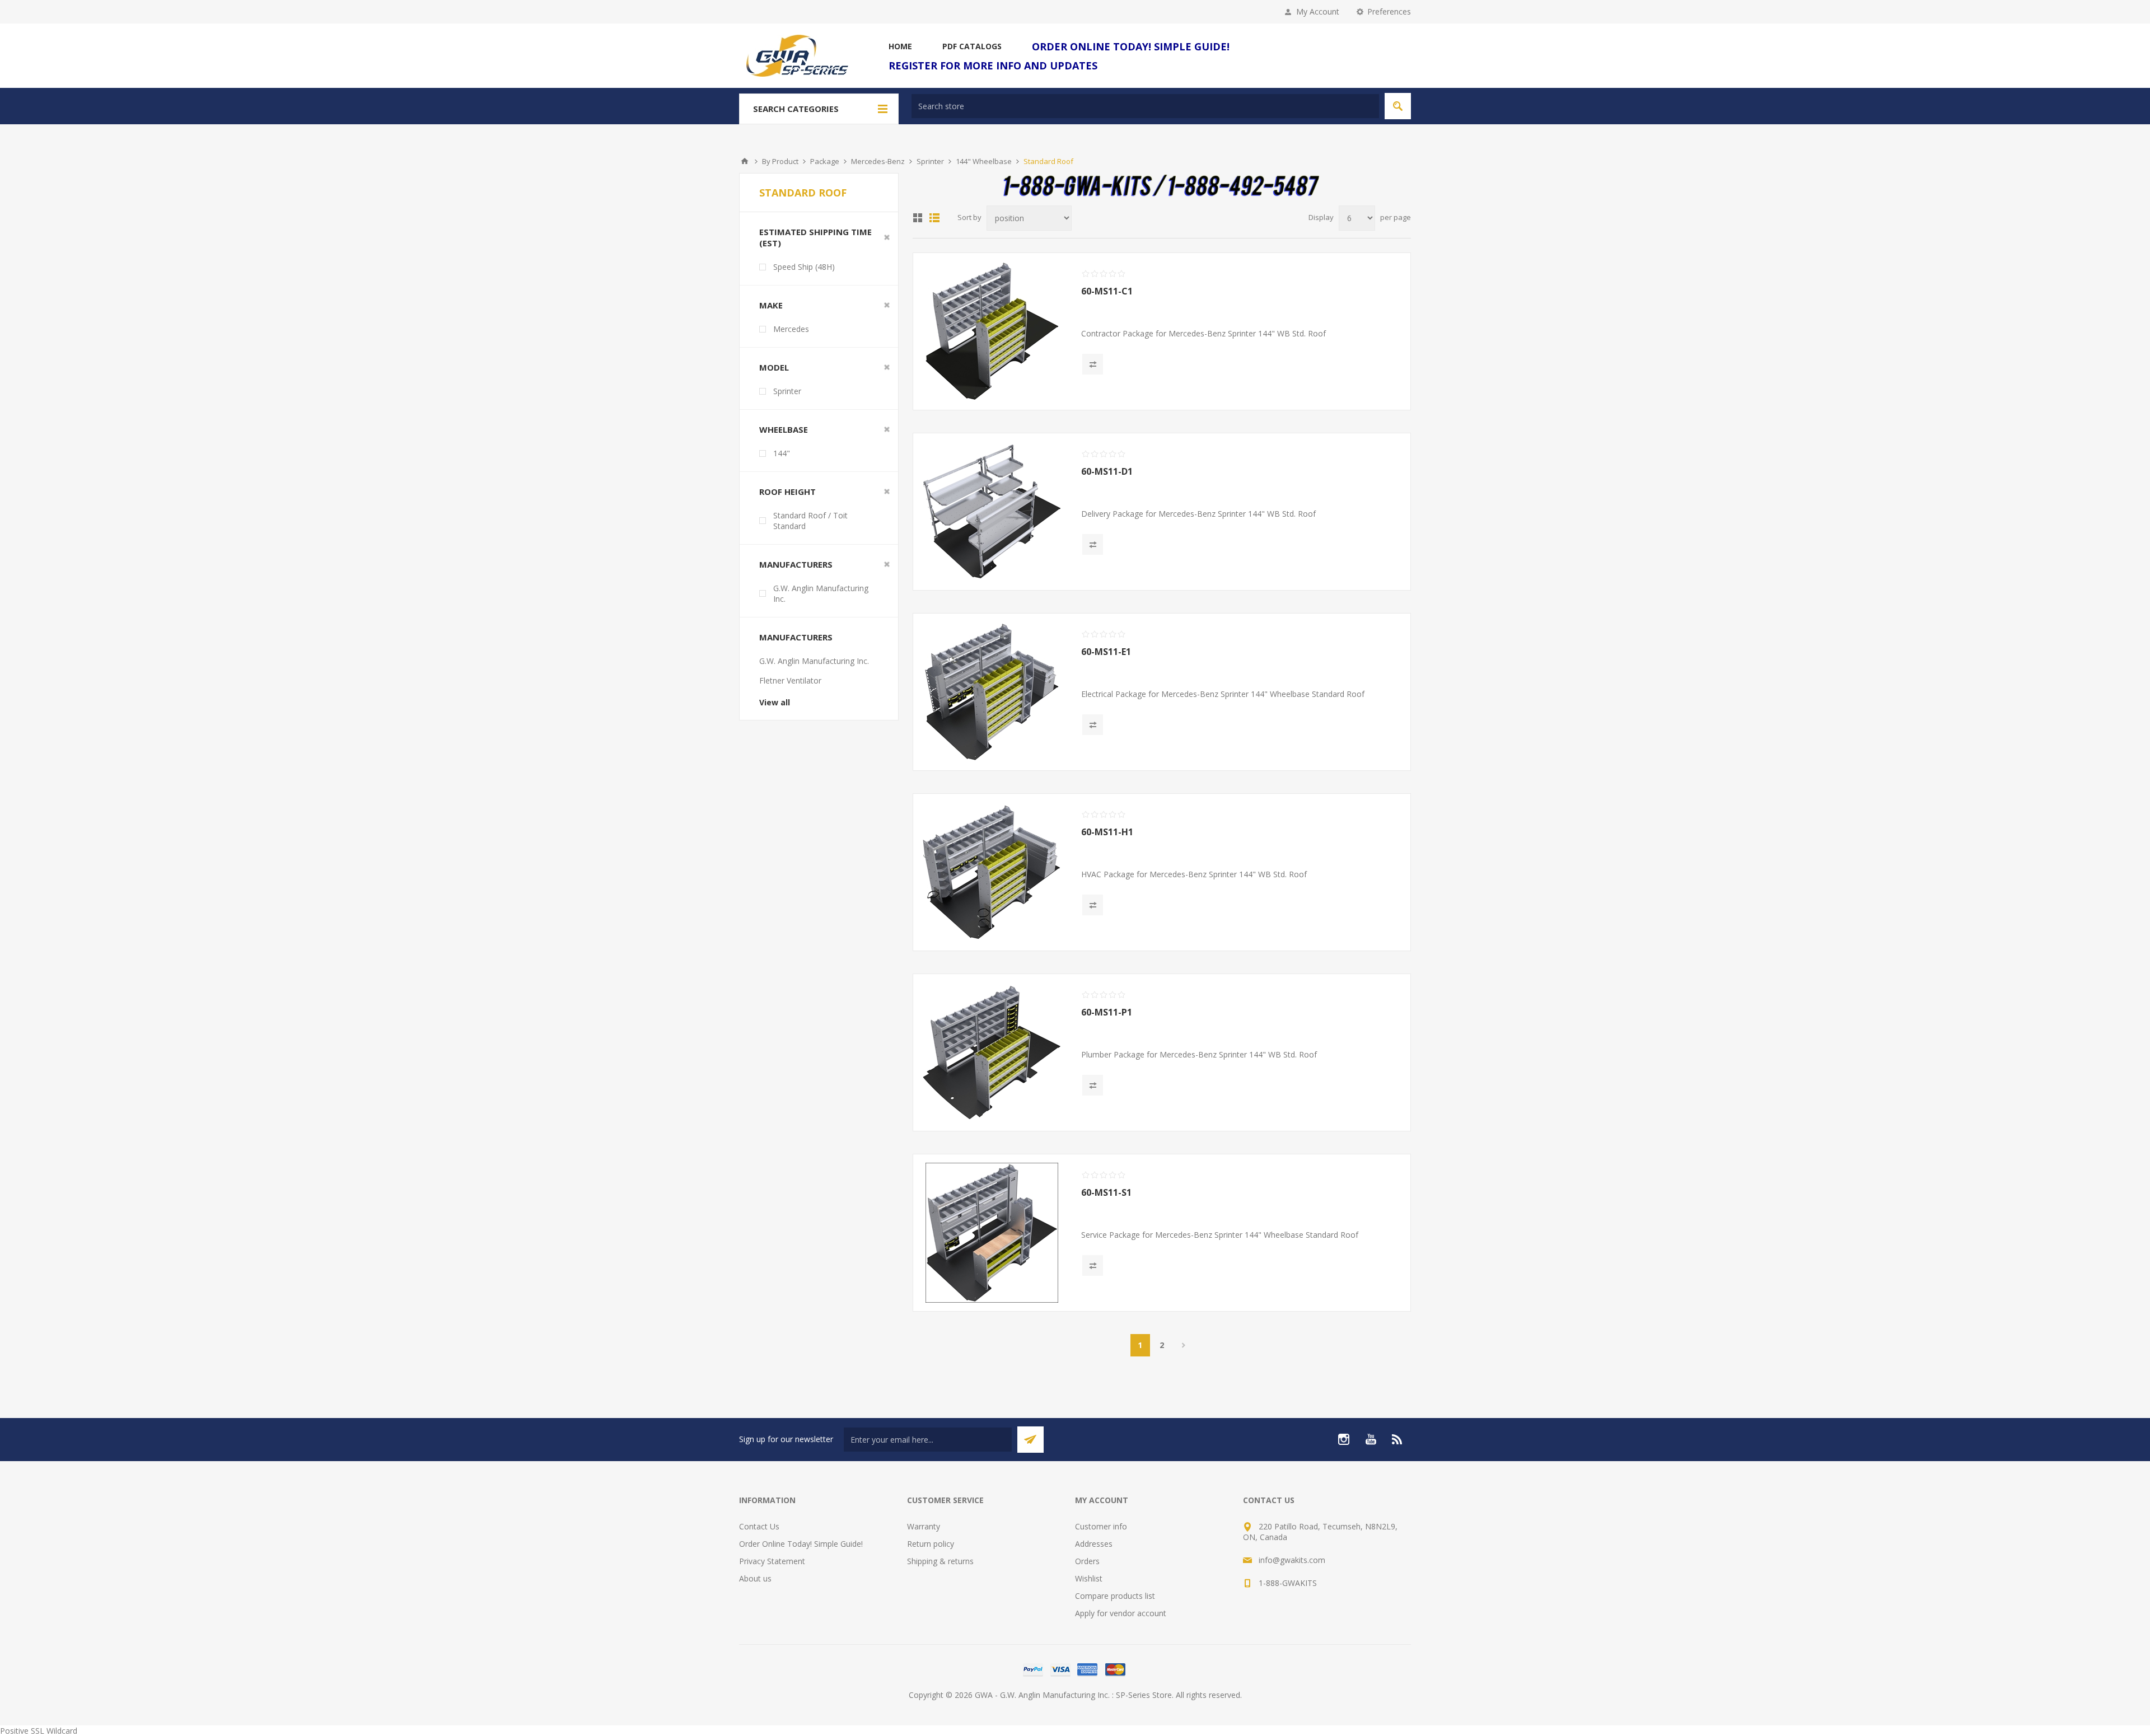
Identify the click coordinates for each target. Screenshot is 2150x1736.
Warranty (924, 1526)
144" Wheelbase (984, 161)
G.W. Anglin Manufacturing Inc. (821, 593)
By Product (780, 161)
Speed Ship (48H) (804, 267)
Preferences (1389, 11)
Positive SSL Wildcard (39, 1731)
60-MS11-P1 (1107, 1012)
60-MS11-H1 (1107, 832)
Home (745, 161)
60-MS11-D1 (1107, 471)
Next (1184, 1345)
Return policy (931, 1544)
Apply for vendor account (1121, 1613)
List (934, 218)
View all (775, 702)
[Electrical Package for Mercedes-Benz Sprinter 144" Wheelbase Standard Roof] (992, 692)
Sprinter (930, 161)
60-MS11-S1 (1106, 1192)
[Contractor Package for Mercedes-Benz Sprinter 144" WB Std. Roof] (992, 331)
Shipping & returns (940, 1561)
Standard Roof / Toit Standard (810, 521)
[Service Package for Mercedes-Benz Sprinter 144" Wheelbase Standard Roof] (992, 1233)
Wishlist (1089, 1578)
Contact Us (759, 1526)
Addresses (1094, 1544)
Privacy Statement (772, 1561)
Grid (918, 218)
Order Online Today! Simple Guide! (801, 1544)
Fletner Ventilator (790, 680)
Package (825, 161)
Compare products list (1115, 1596)
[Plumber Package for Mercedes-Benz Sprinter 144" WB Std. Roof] (992, 1052)
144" (782, 453)
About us (755, 1578)
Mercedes (791, 329)
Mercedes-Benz (878, 161)
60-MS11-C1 (1107, 291)
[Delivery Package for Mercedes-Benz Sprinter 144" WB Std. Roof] (992, 512)
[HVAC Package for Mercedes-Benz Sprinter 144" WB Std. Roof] (992, 872)
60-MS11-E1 (1106, 652)
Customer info (1101, 1526)
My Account (1318, 11)
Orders (1087, 1561)
